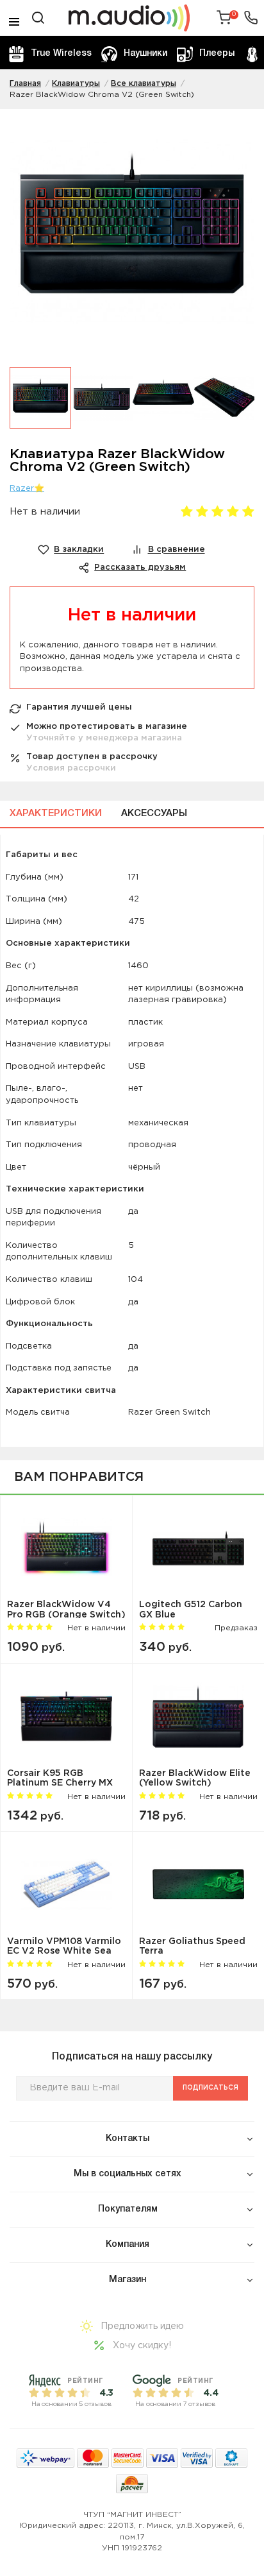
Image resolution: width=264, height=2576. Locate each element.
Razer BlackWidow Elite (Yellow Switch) (195, 1778)
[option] (132, 238)
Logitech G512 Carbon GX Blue (191, 1609)
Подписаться (210, 2088)
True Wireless (61, 54)
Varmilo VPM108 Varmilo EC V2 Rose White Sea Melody (64, 1946)
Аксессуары (154, 814)
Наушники (145, 54)
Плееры (217, 54)
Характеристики (56, 814)
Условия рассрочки (71, 768)
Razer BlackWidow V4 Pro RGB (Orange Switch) (66, 1609)
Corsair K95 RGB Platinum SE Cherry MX (60, 1778)
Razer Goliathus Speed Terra (192, 1946)
